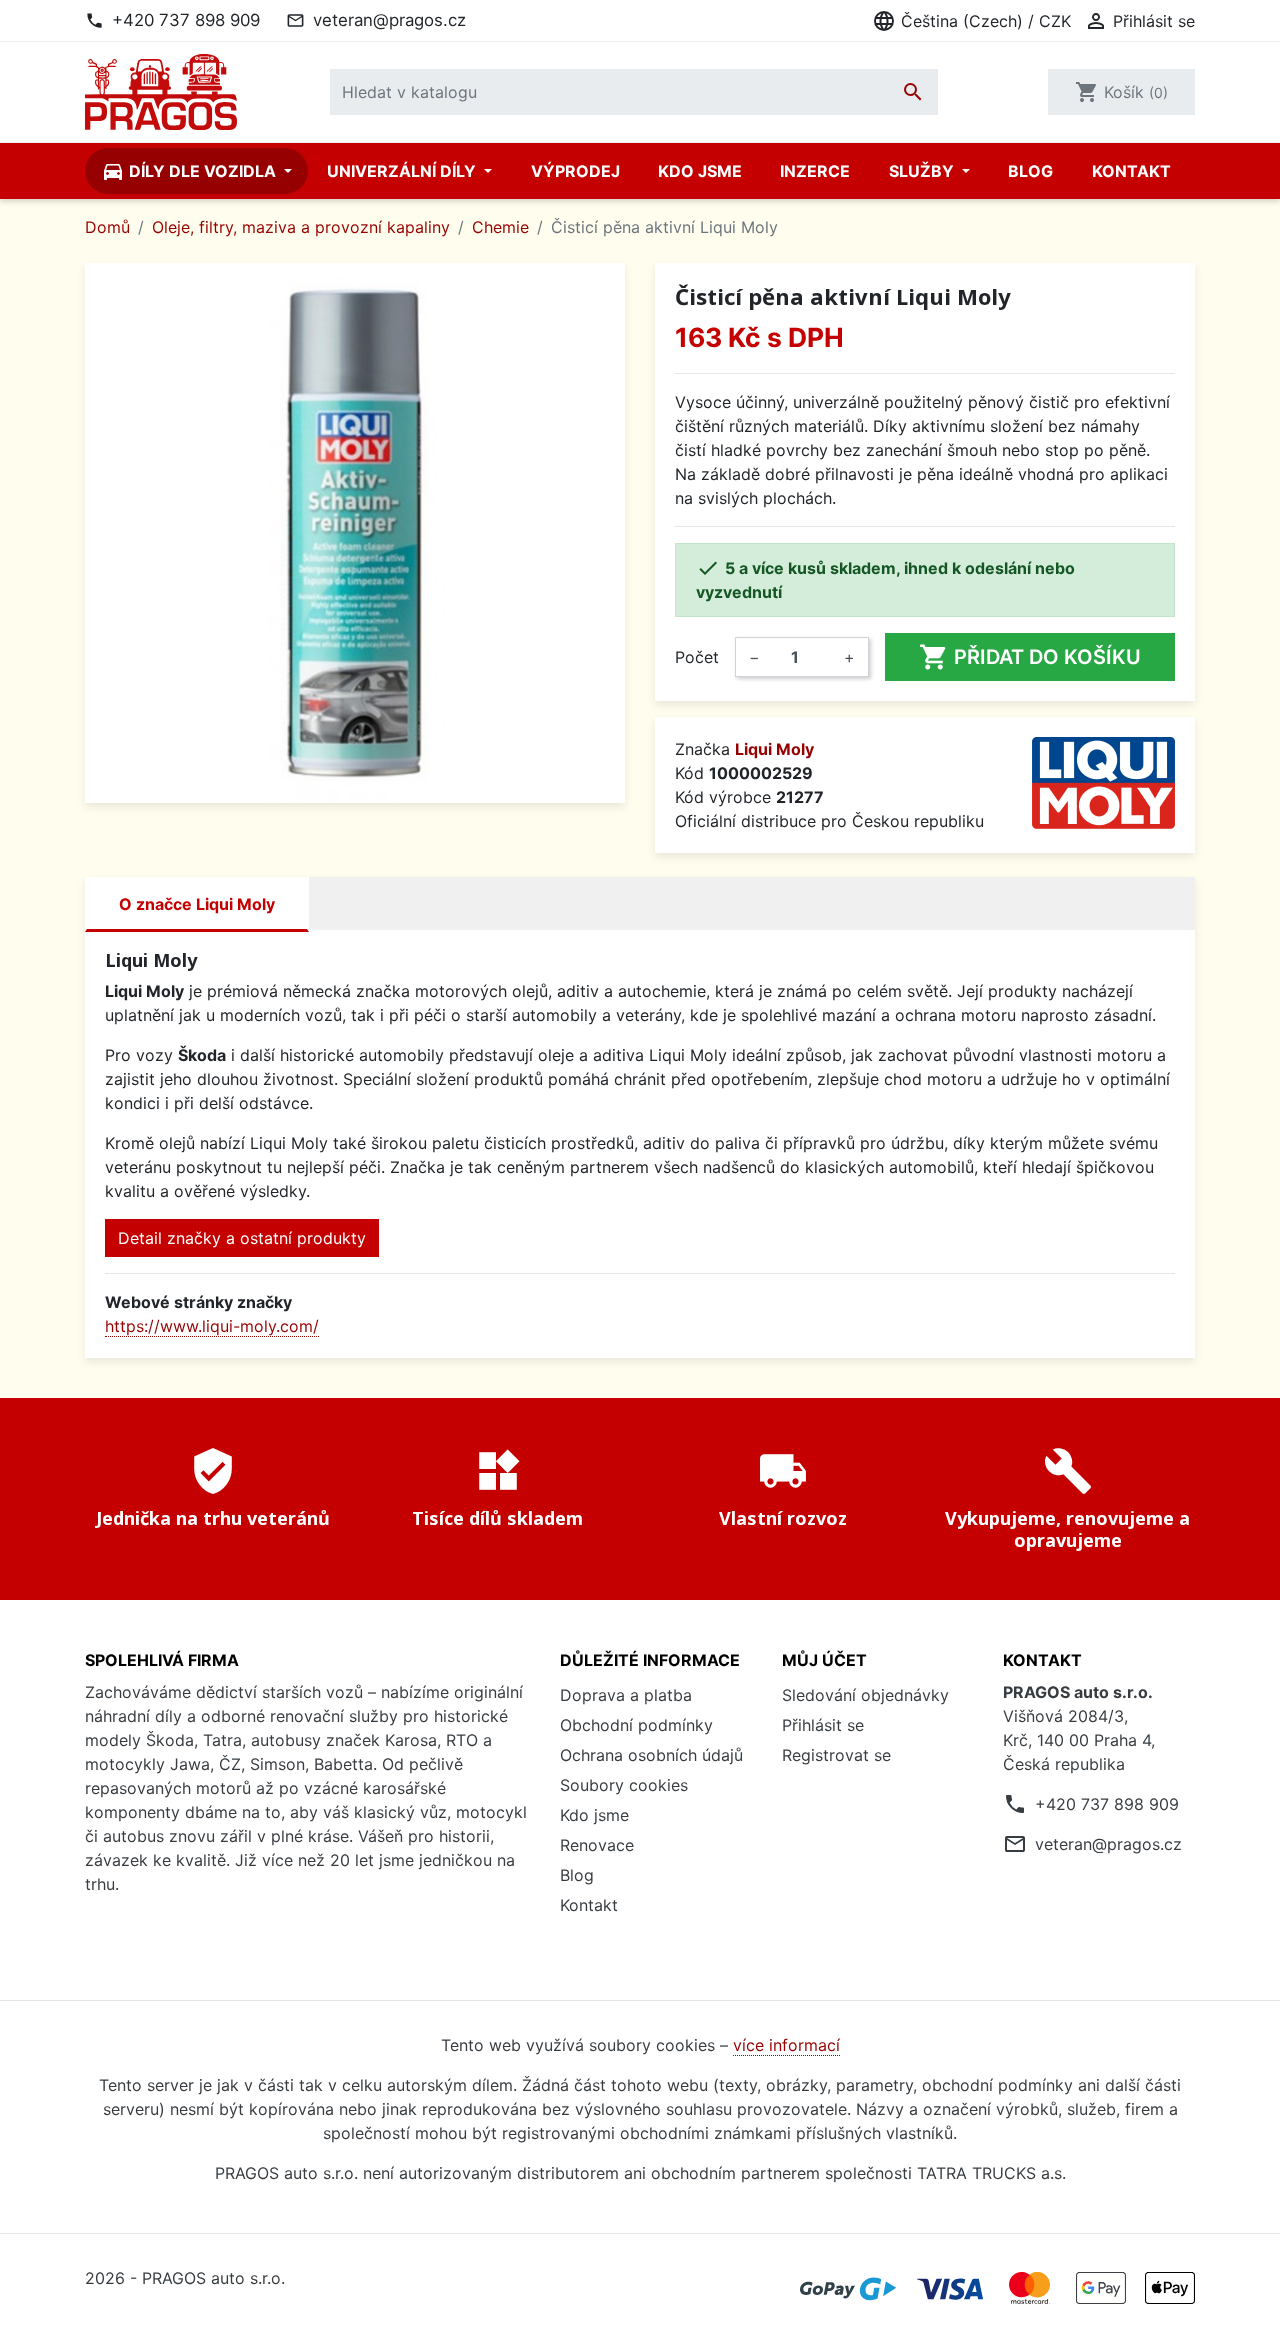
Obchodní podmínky (636, 1725)
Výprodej (575, 171)
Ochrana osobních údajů (651, 1755)
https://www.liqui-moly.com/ (212, 1326)
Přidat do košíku (1030, 657)
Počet (697, 657)
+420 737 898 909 (186, 20)
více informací (786, 2045)
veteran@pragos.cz (389, 20)
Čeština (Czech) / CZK (971, 21)
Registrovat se (836, 1755)
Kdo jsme (700, 171)
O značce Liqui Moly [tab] (197, 904)
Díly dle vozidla (190, 171)
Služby (923, 171)
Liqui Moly (774, 749)
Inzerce (815, 171)
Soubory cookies (624, 1785)
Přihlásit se (823, 1725)
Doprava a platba (626, 1695)
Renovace (597, 1845)
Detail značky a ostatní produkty (242, 1238)
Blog (1030, 171)
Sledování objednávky (865, 1695)
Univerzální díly (403, 171)
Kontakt (1131, 171)
